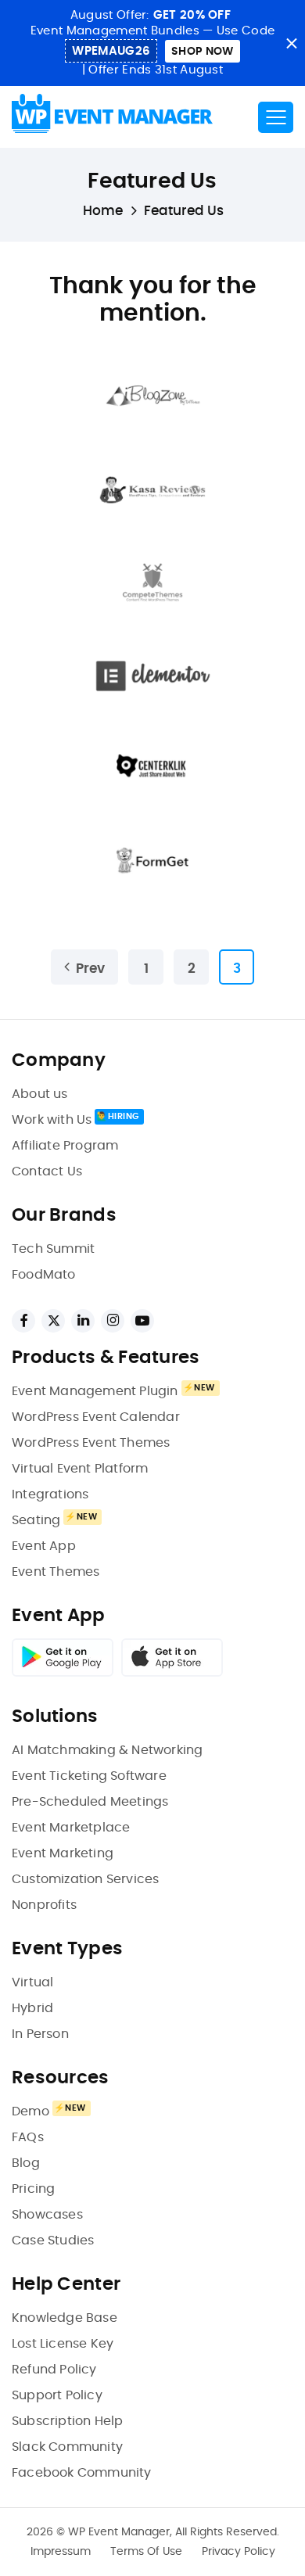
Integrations (50, 1494)
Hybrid (32, 2008)
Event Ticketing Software (89, 1776)
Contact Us (47, 1171)
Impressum (61, 2552)
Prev (90, 969)
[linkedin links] (83, 1321)
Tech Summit (53, 1249)
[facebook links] (23, 1321)
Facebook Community (82, 2473)
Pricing (33, 2189)
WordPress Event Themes (91, 1443)
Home (103, 211)
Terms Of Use (146, 2552)
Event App (44, 1546)
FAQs (28, 2137)
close (291, 43)
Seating (36, 1520)
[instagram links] (113, 1321)
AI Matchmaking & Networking (107, 1750)
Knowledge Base (65, 2318)
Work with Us (52, 1120)
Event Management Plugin (95, 1391)
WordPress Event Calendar (96, 1417)
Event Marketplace (71, 1828)
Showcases (47, 2215)
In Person (40, 2034)
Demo (30, 2111)
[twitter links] (53, 1321)
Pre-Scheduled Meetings (90, 1802)
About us (40, 1094)
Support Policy (57, 2395)
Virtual (32, 1982)
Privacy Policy (239, 2552)
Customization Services (85, 1879)
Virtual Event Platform (80, 1469)
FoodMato (44, 1275)
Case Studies (53, 2241)
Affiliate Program (65, 1146)
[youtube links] (142, 1321)
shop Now (202, 52)
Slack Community (67, 2447)
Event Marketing (63, 1853)
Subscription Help (67, 2421)
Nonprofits (44, 1905)
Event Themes (56, 1572)
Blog (26, 2163)
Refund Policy (54, 2370)
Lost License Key (63, 2344)
